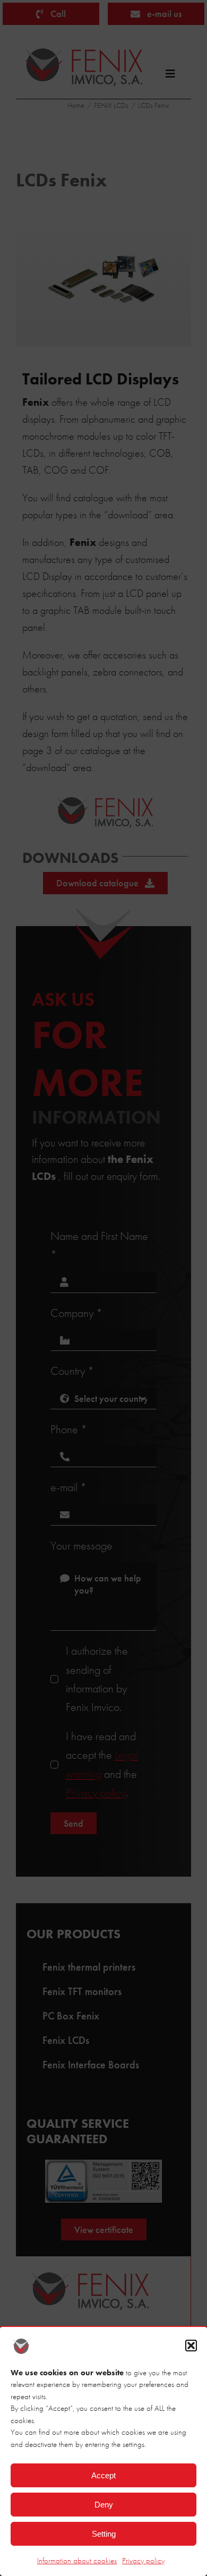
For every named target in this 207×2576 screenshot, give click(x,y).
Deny (104, 2505)
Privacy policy (143, 2561)
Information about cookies (77, 2561)
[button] (191, 2346)
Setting (104, 2534)
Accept (103, 2475)
